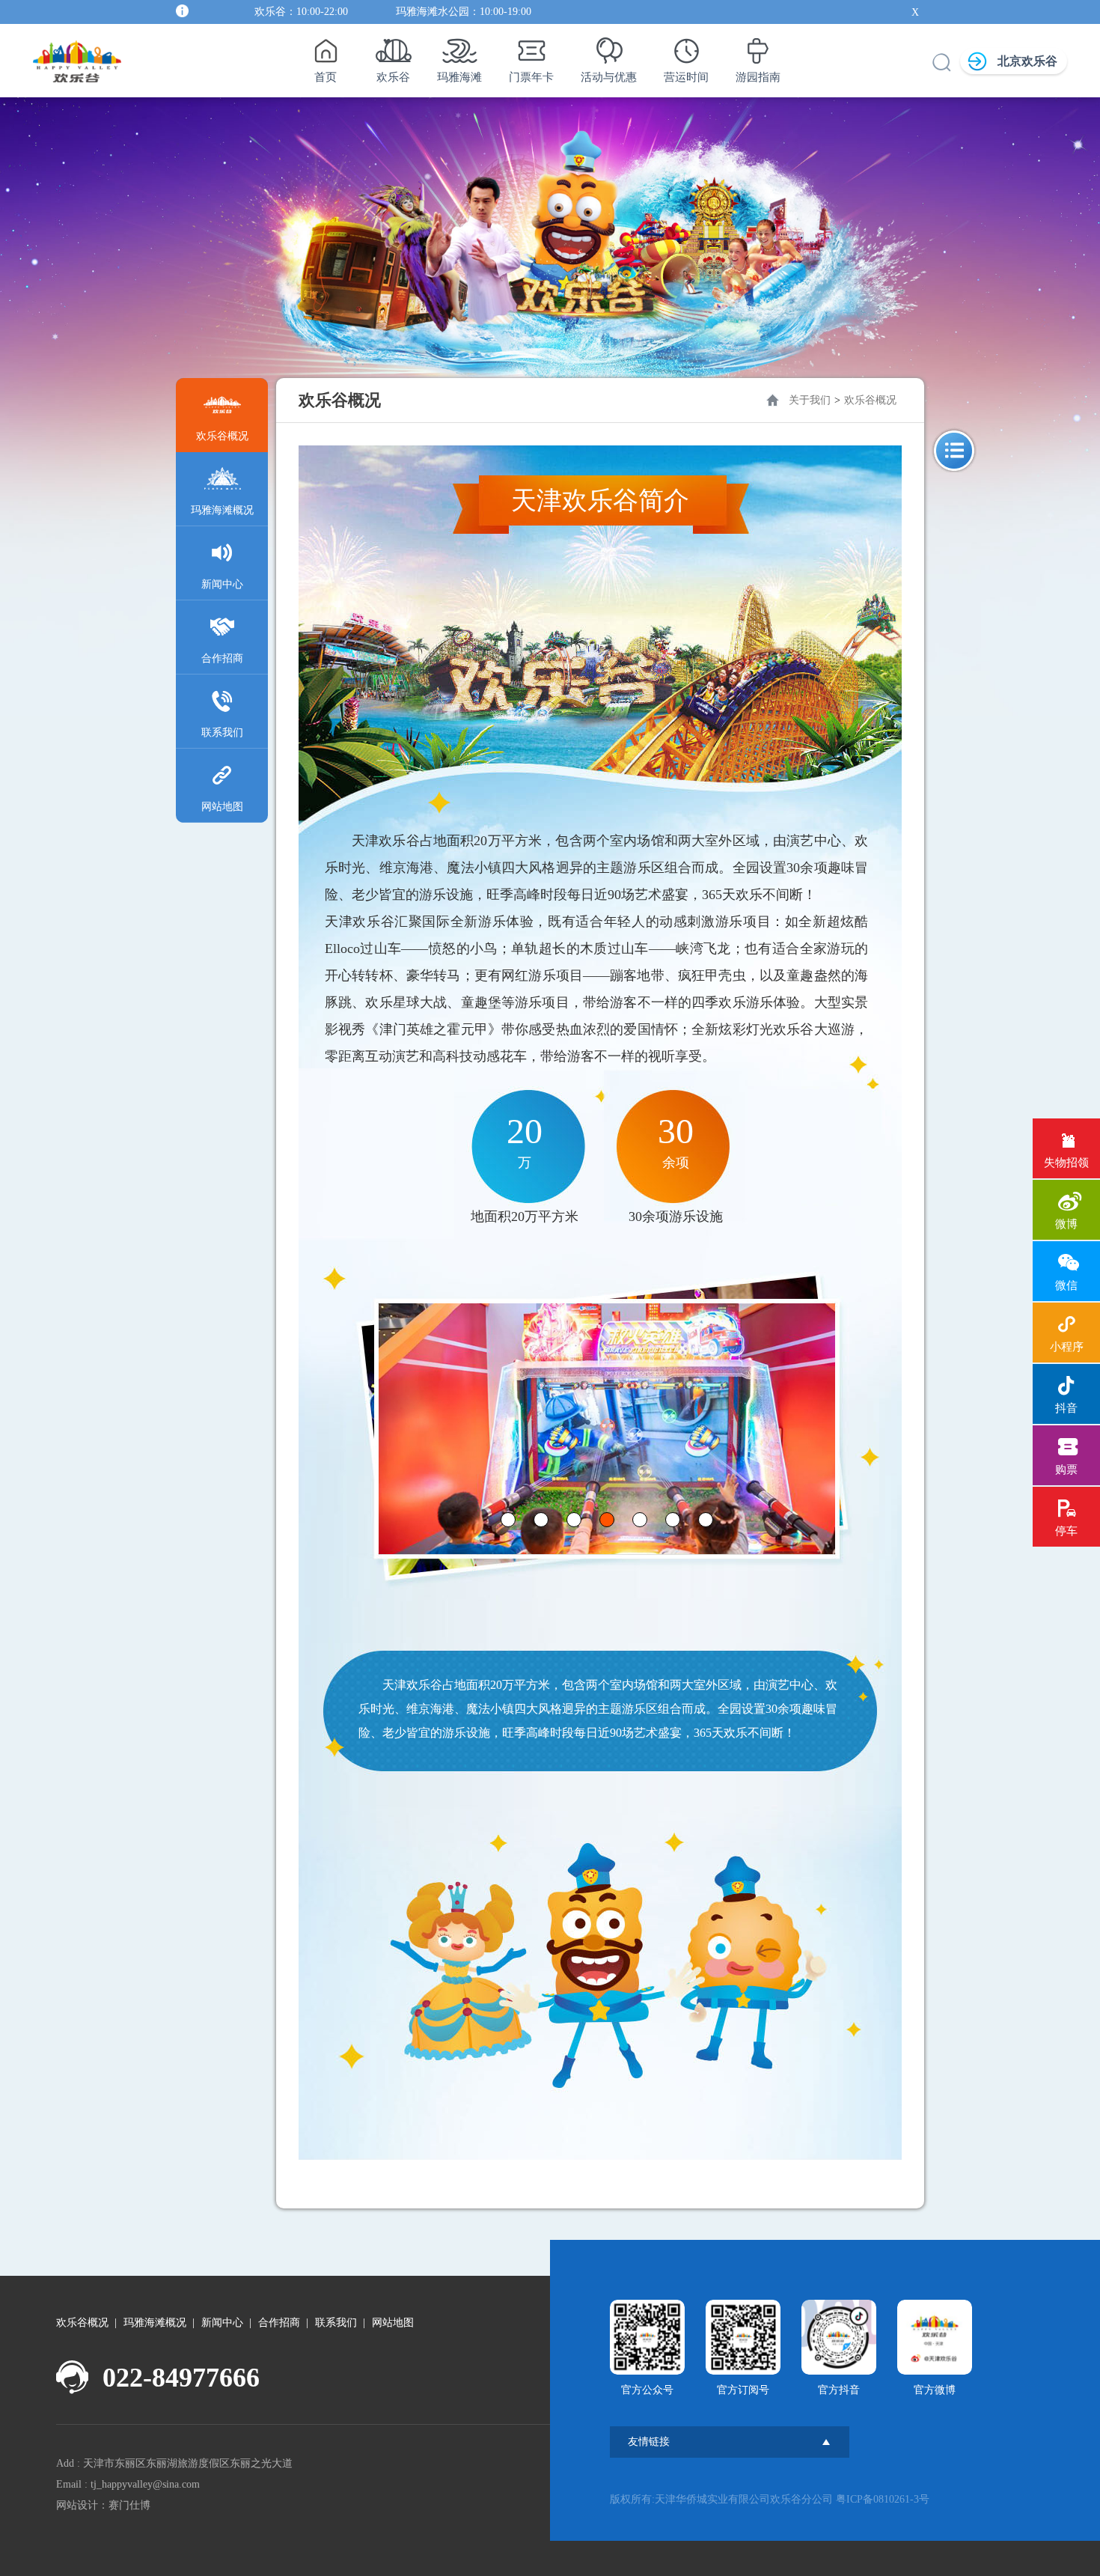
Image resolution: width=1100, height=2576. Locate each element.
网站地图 (222, 807)
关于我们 (810, 400)
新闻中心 (222, 584)
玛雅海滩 (459, 77)
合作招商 (222, 658)
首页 (326, 77)
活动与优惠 (609, 77)
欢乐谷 (393, 77)
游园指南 (758, 77)
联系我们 (222, 733)
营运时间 (686, 77)
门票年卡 (531, 77)
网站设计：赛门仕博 (103, 2505)
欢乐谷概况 (222, 436)
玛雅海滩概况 (222, 510)
